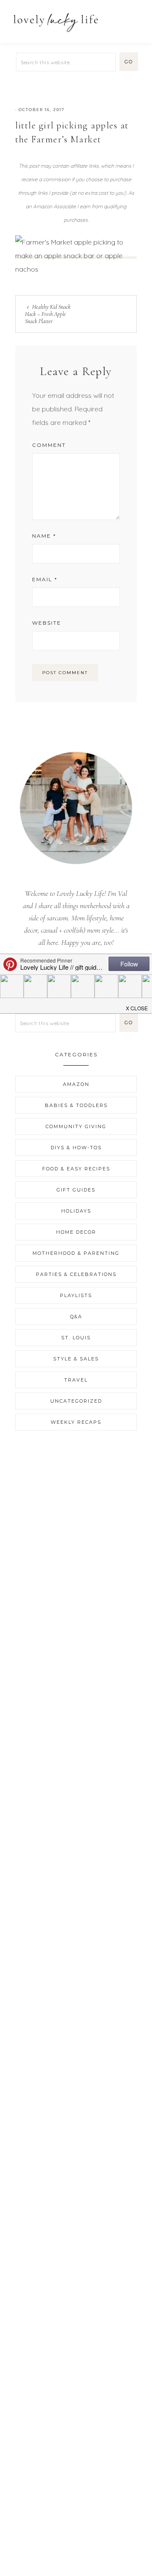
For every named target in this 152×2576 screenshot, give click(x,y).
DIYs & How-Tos (76, 1148)
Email (45, 579)
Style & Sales (76, 1359)
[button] (136, 18)
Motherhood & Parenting (76, 1253)
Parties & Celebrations (76, 1274)
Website (47, 623)
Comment (49, 445)
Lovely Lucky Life (56, 22)
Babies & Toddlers (76, 1105)
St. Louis (76, 1338)
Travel (76, 1380)
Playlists (76, 1295)
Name (44, 536)
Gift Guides (76, 1190)
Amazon (76, 1084)
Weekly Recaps (76, 1422)
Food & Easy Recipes (76, 1169)
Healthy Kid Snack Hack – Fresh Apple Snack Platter (48, 314)
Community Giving (76, 1126)
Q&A (76, 1317)
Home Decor (76, 1232)
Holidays (76, 1211)
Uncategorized (76, 1401)
